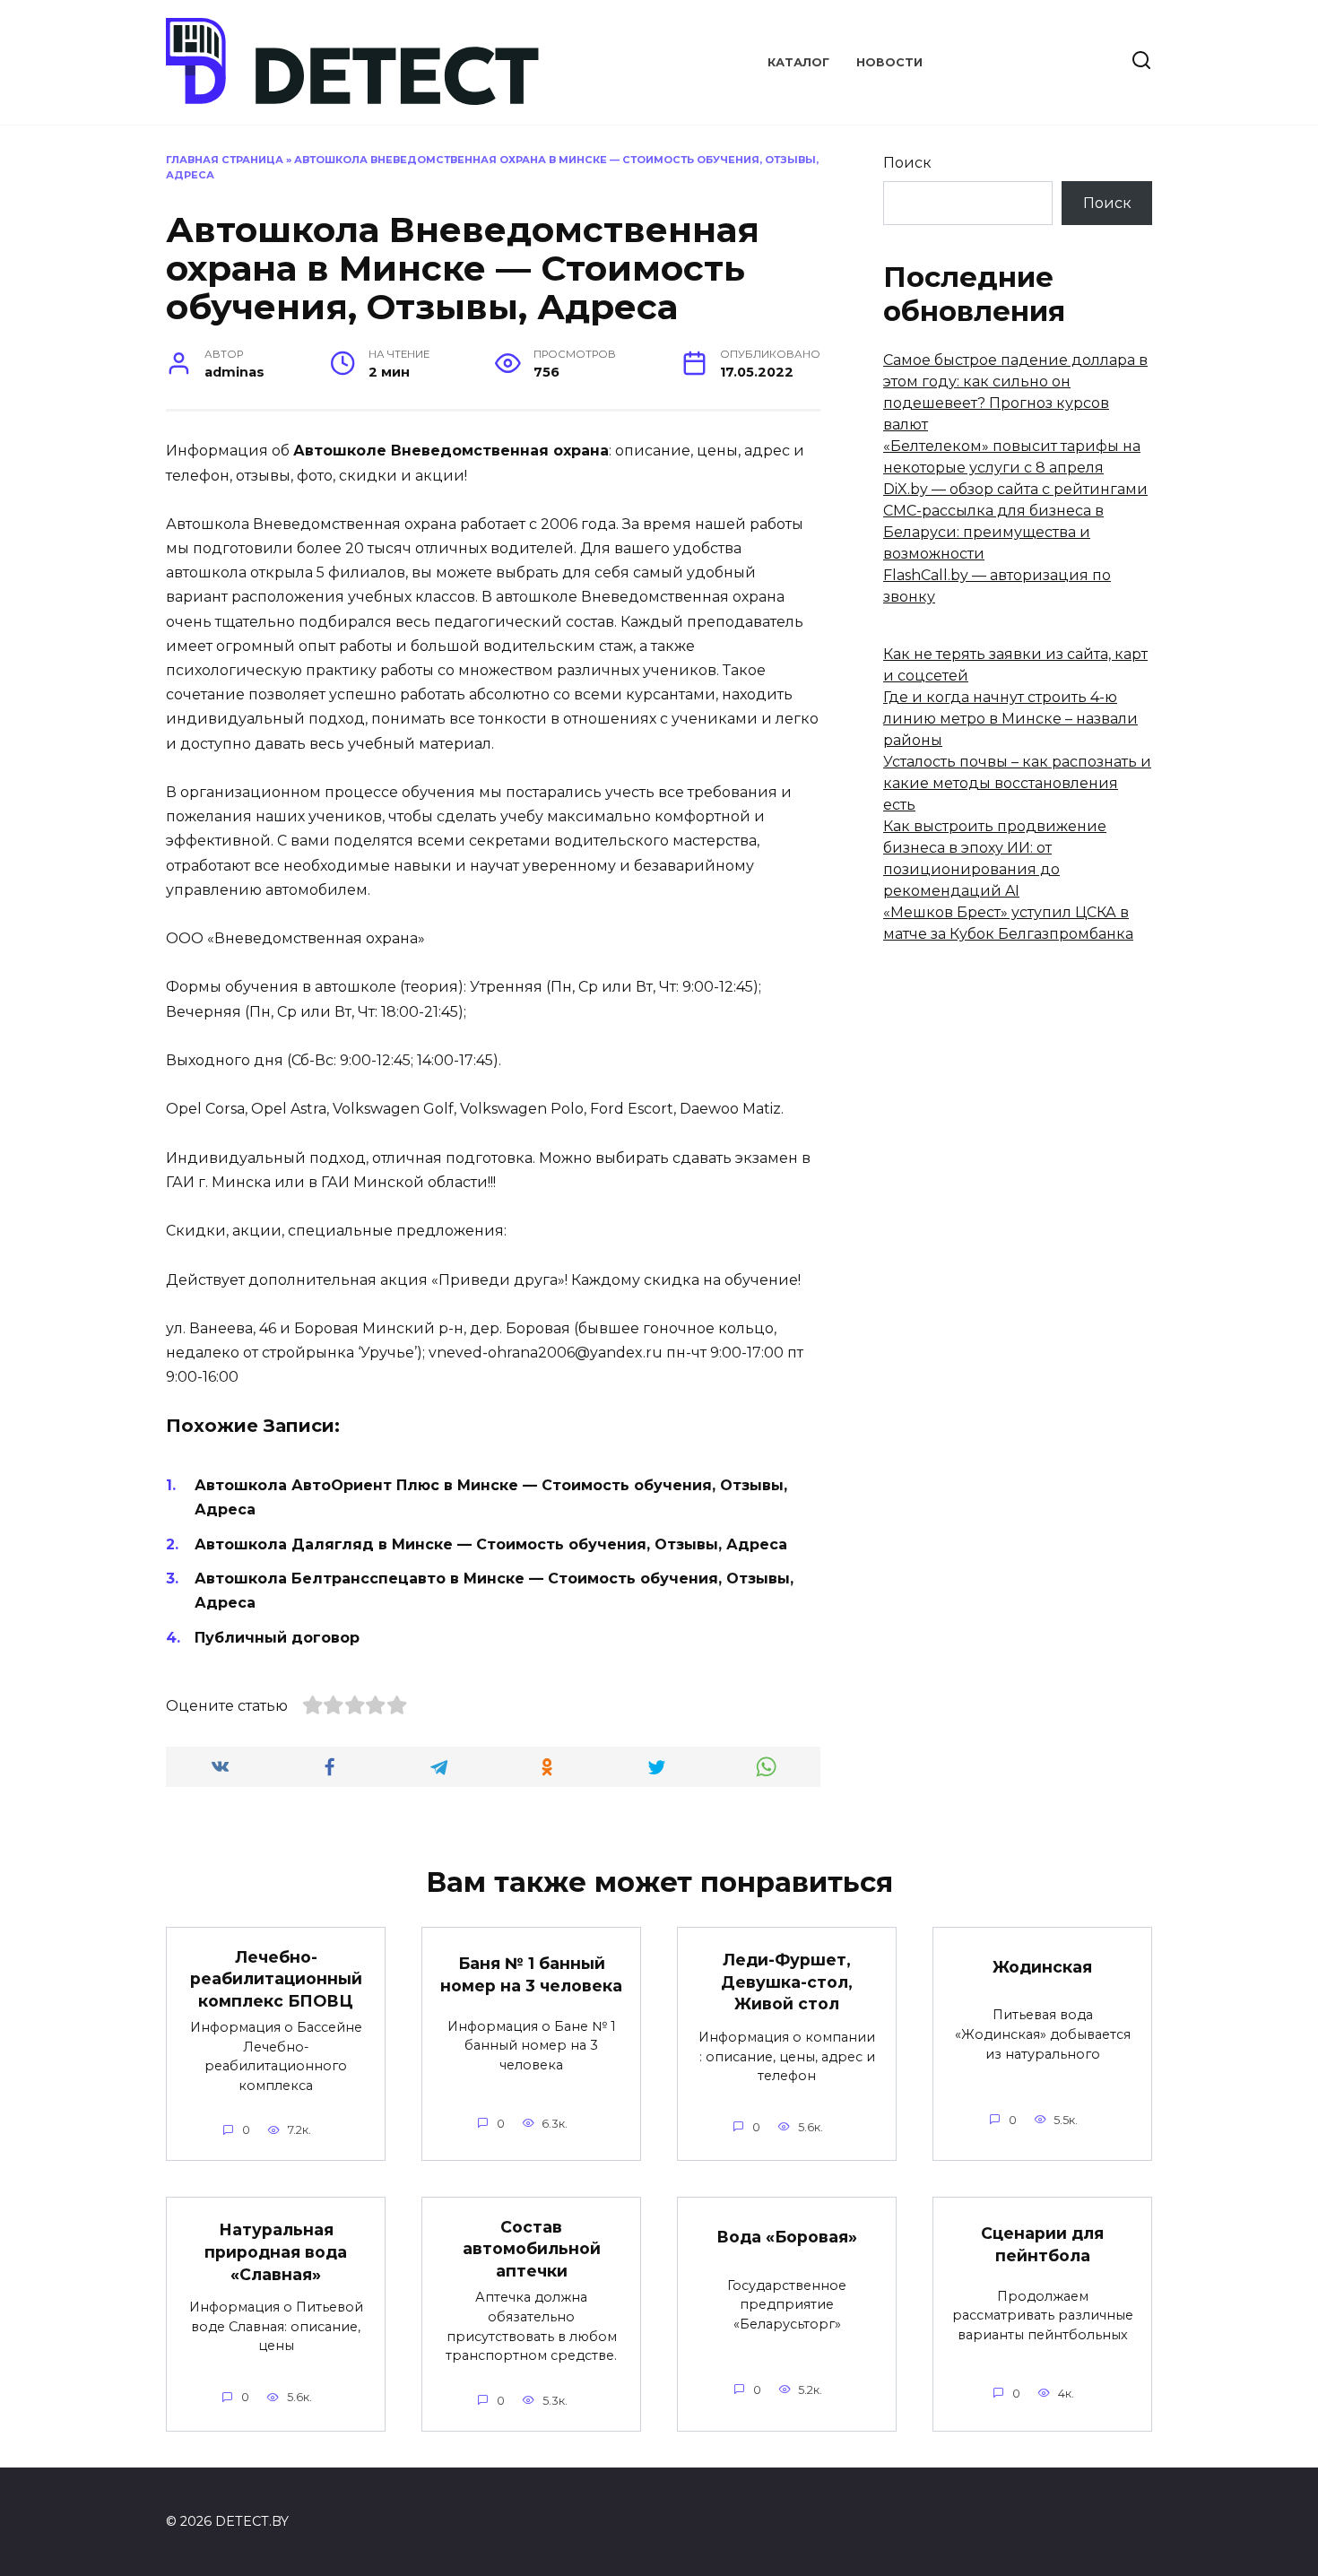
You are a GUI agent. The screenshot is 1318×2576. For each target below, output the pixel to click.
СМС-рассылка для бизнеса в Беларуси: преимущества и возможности (993, 532)
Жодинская (1042, 1967)
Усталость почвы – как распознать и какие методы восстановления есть (1017, 783)
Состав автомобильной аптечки (532, 2248)
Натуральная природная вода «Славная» (276, 2251)
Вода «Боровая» (787, 2237)
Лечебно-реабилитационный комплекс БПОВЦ (276, 1978)
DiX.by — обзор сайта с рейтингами (1015, 489)
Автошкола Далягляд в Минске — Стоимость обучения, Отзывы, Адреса (491, 1544)
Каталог (798, 62)
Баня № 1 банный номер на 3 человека (531, 1974)
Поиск (907, 163)
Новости (889, 62)
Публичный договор (277, 1638)
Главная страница (225, 160)
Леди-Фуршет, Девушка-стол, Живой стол (787, 1982)
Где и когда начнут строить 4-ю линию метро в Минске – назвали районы (1010, 719)
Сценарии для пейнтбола (1042, 2244)
